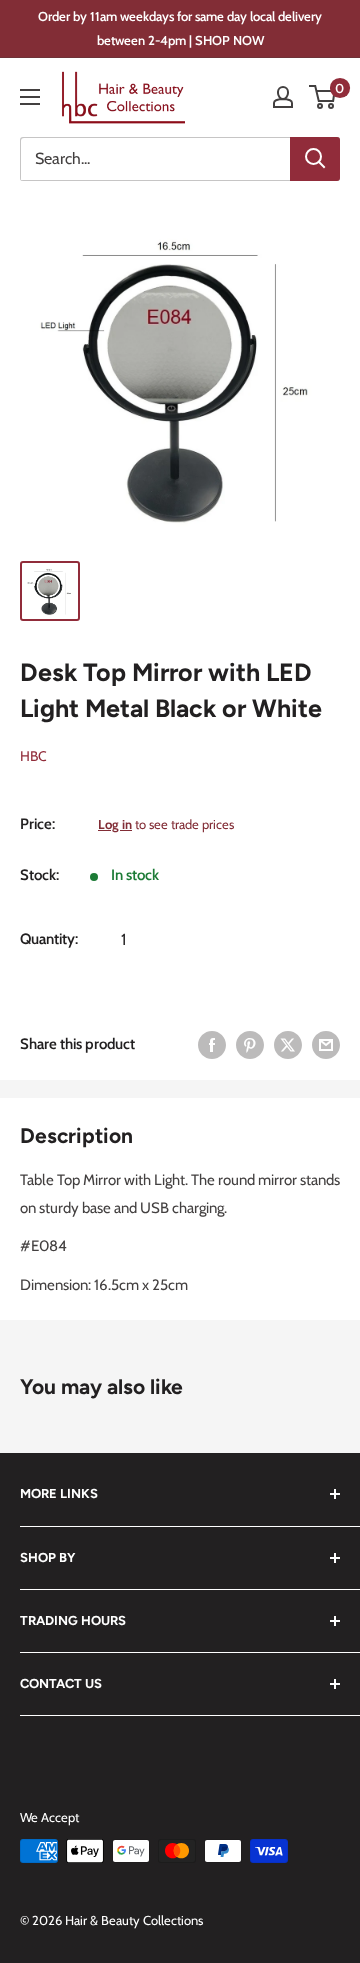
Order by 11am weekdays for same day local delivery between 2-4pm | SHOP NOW (180, 28)
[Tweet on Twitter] (288, 1043)
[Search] (315, 159)
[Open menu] (30, 97)
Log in (115, 824)
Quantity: (49, 939)
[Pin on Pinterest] (250, 1043)
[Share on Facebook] (212, 1043)
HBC (33, 756)
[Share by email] (326, 1043)
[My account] (283, 97)
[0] (323, 97)
